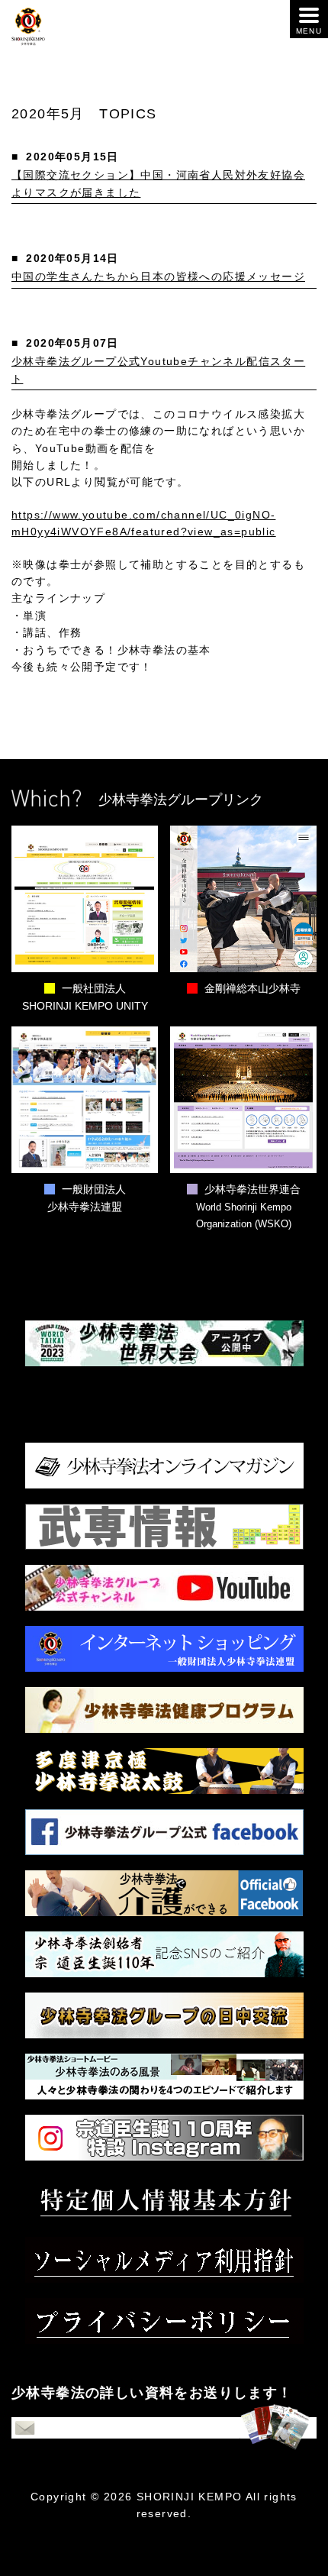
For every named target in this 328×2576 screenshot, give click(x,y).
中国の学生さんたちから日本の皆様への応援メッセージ (158, 276)
